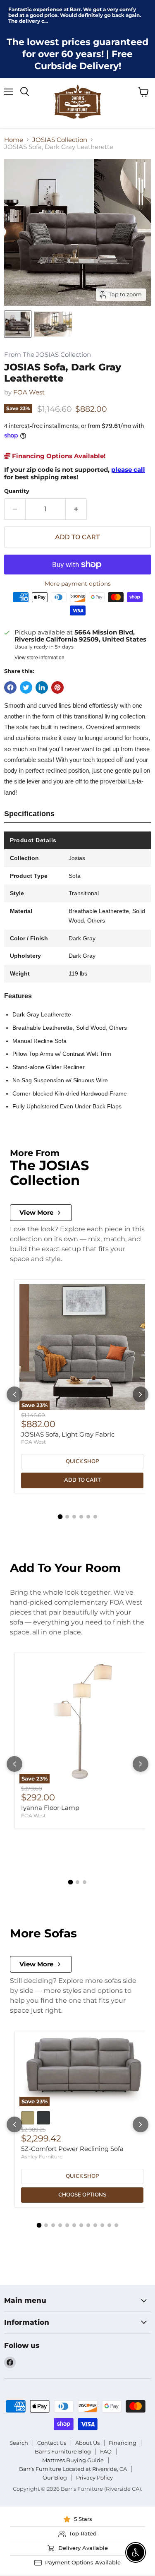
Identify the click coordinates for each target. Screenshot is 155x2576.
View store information (39, 658)
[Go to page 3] (74, 1517)
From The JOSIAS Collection (48, 355)
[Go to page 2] (67, 1517)
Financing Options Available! (58, 456)
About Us (87, 2443)
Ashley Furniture (42, 2157)
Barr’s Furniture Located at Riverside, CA (73, 2469)
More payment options (78, 584)
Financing (123, 2443)
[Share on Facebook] (10, 687)
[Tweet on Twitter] (26, 687)
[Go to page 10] (102, 2225)
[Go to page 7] (81, 2225)
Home (14, 140)
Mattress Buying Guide (73, 2460)
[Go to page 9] (95, 2225)
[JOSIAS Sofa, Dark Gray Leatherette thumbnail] (18, 324)
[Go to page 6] (95, 1517)
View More (36, 1212)
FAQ (106, 2451)
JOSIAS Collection (60, 140)
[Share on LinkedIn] (42, 687)
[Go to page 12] (116, 2225)
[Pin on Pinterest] (57, 687)
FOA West (29, 392)
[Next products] (141, 1394)
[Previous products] (14, 1394)
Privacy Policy (94, 2477)
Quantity (17, 491)
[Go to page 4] (81, 1517)
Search (19, 2443)
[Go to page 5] (88, 1517)
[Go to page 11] (109, 2225)
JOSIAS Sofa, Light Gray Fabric (68, 1434)
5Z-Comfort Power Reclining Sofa (72, 2149)
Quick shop (82, 1461)
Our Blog (55, 2477)
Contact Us (52, 2443)
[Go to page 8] (88, 2225)
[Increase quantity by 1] (76, 509)
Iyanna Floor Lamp (50, 1808)
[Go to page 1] (60, 1517)
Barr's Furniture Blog (63, 2451)
